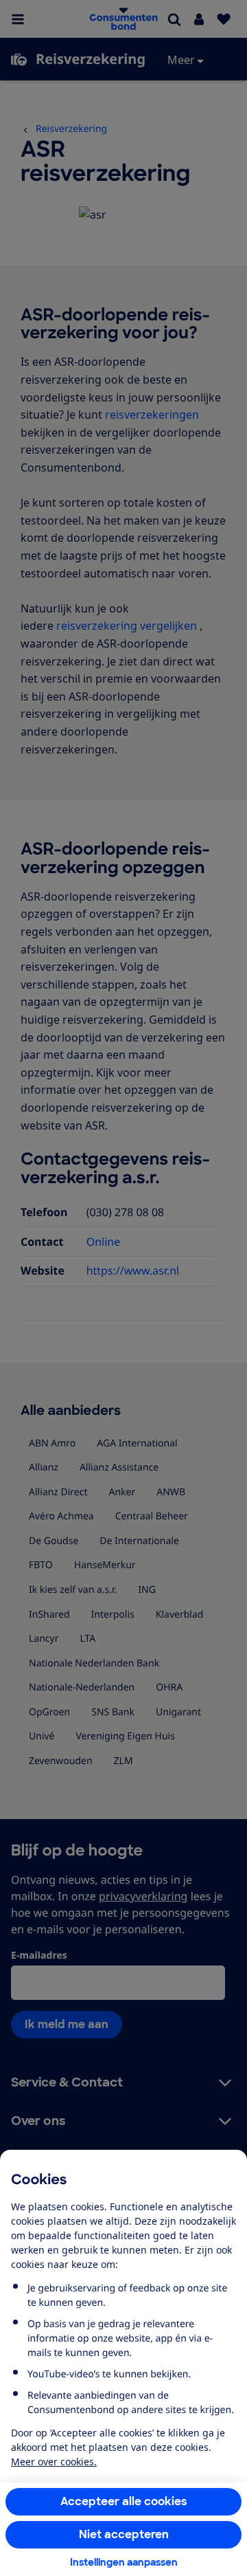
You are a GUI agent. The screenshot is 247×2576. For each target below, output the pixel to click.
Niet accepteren (124, 2534)
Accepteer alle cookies (124, 2501)
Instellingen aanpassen (124, 2562)
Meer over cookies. (54, 2462)
